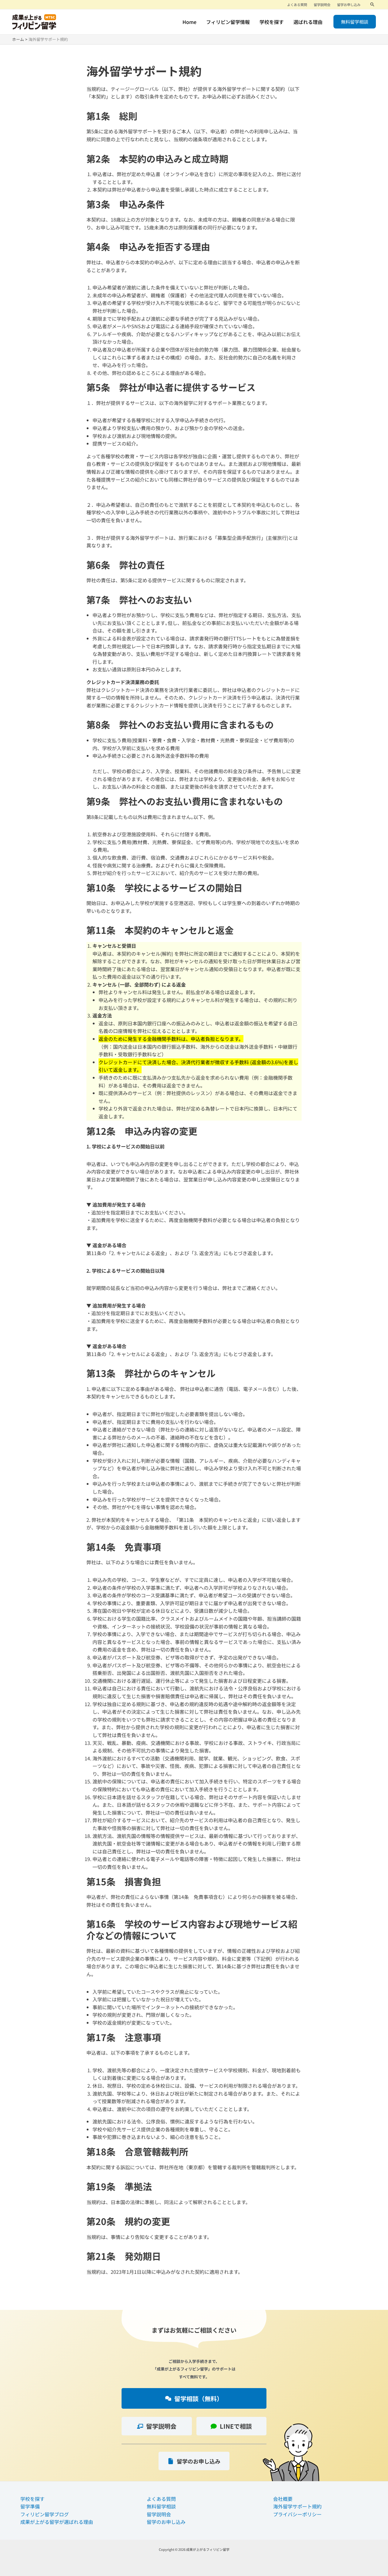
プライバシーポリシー (297, 2514)
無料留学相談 (161, 2506)
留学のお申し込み (166, 2522)
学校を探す (32, 2499)
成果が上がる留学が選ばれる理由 (57, 2522)
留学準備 (30, 2506)
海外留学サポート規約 (297, 2506)
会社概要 (283, 2499)
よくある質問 (161, 2499)
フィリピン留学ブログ (45, 2514)
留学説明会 (159, 2514)
